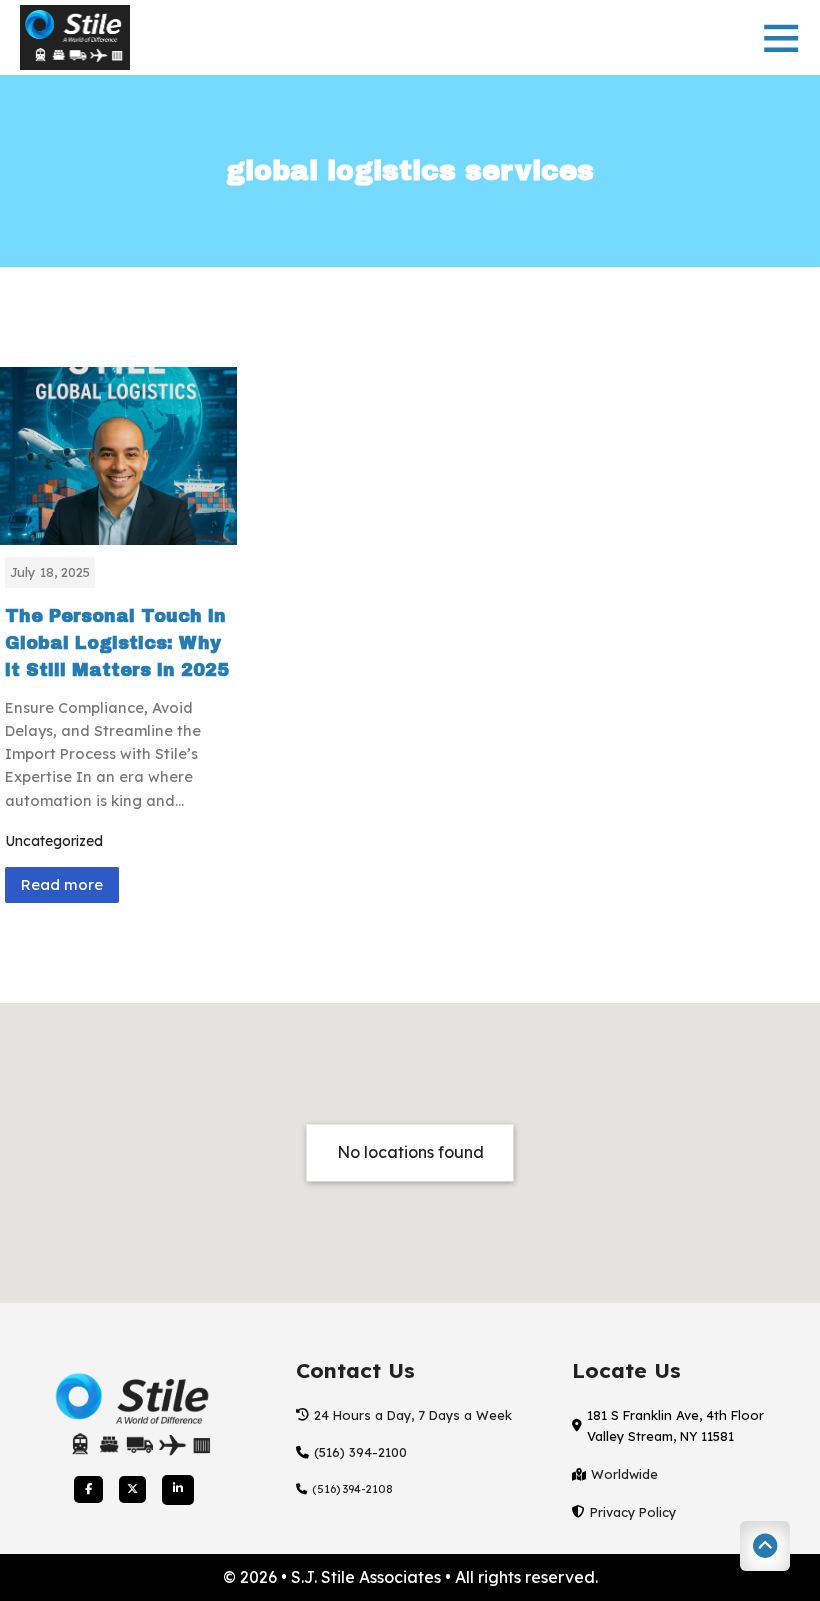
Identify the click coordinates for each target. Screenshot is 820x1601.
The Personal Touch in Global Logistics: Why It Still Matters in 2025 (117, 643)
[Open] (781, 37)
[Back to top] (765, 1546)
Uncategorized (54, 841)
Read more (62, 884)
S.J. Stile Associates (368, 1577)
